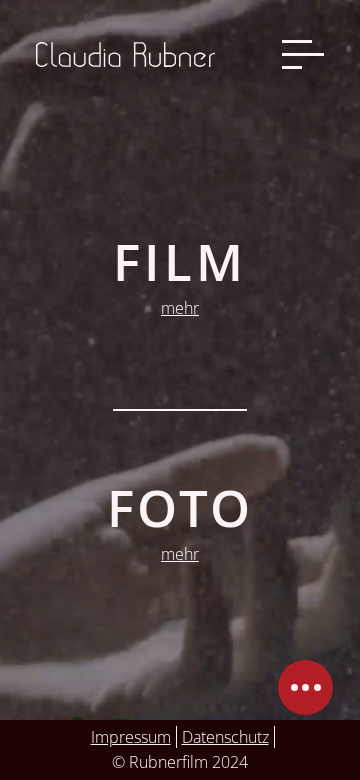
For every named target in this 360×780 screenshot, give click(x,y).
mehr (180, 308)
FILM (180, 261)
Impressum (131, 737)
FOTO (179, 507)
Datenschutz (225, 737)
